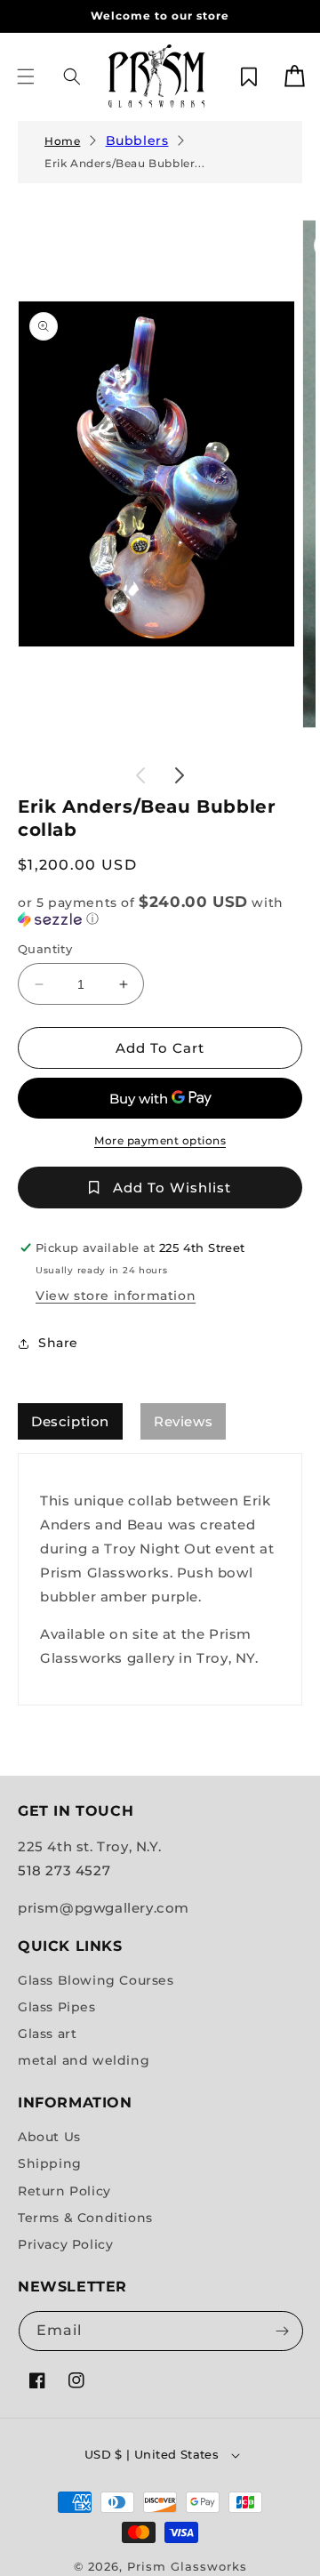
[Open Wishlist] (249, 77)
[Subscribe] (282, 2331)
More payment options (160, 1140)
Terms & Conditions (85, 2218)
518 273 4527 (64, 1870)
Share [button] (58, 1343)
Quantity (45, 949)
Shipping (50, 2163)
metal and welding (84, 2060)
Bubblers (137, 140)
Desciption (70, 1421)
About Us (49, 2137)
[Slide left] (140, 775)
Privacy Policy (65, 2244)
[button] (26, 77)
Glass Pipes (57, 2007)
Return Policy (64, 2191)
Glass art (47, 2034)
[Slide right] (180, 775)
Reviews (183, 1421)
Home (62, 141)
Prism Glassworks (187, 2566)
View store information (116, 1296)
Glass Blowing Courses (96, 1980)
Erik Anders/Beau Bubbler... (124, 163)
